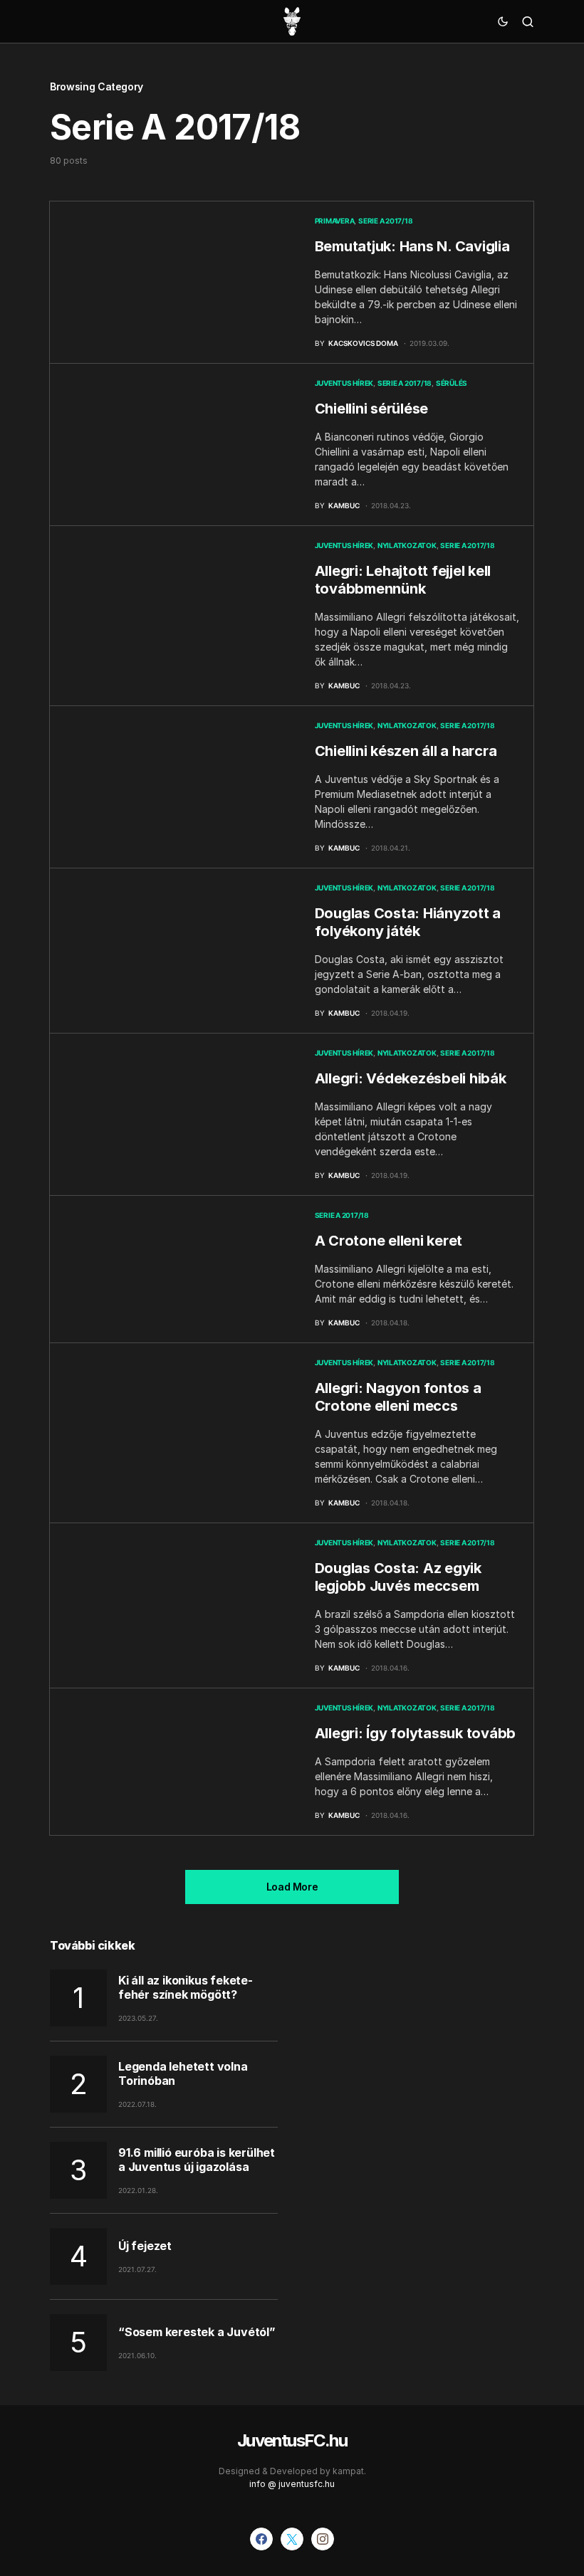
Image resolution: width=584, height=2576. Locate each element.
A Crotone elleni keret (389, 1241)
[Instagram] (323, 2539)
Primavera (335, 221)
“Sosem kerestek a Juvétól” (197, 2332)
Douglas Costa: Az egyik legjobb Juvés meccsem (398, 1577)
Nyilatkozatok (407, 545)
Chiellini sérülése (372, 409)
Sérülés (452, 383)
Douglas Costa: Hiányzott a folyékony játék (408, 922)
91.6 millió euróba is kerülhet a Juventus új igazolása (197, 2160)
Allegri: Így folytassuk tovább (416, 1733)
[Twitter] (292, 2539)
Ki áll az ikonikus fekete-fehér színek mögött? (186, 1987)
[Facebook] (261, 2539)
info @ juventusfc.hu (292, 2484)
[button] (503, 21)
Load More (292, 1887)
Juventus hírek (344, 383)
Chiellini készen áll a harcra (406, 751)
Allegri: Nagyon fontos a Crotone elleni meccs (398, 1397)
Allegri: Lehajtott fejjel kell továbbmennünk (403, 580)
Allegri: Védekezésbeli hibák (411, 1078)
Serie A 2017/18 (385, 221)
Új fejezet (145, 2246)
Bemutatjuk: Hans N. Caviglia (412, 246)
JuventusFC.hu (292, 2440)
